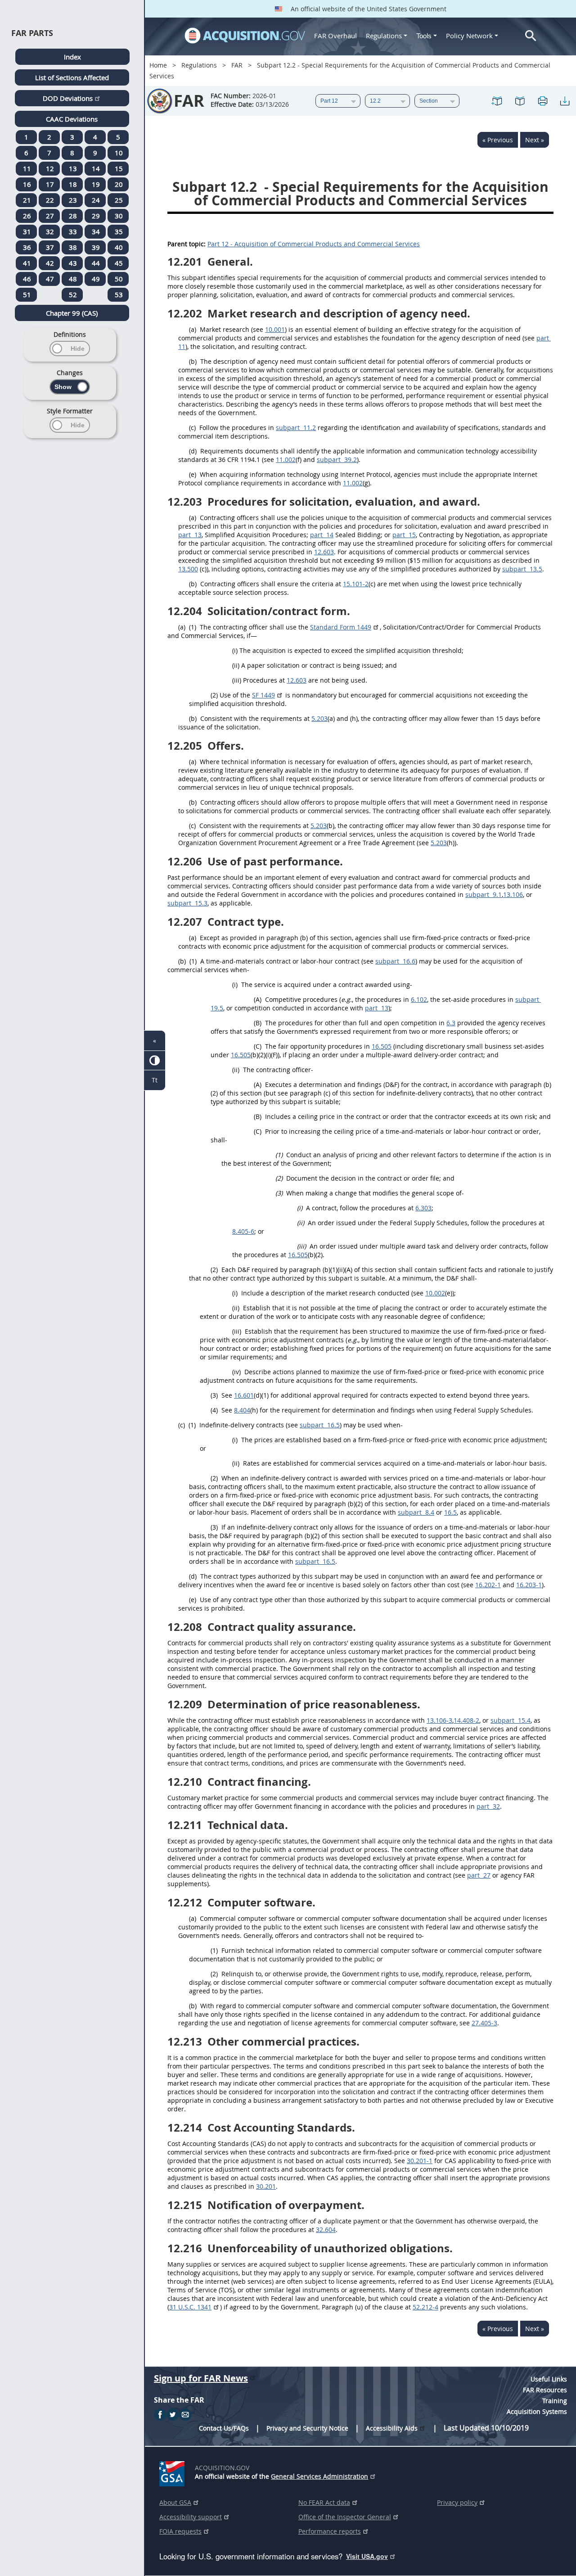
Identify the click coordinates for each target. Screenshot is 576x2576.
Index (72, 57)
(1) (193, 627)
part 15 (404, 535)
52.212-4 (425, 2307)
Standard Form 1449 (341, 627)
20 (119, 184)
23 (73, 200)
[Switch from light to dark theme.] (155, 1061)
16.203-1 (529, 1585)
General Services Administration (319, 2476)
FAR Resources (545, 2390)
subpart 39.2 (337, 460)
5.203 (319, 718)
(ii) (236, 665)
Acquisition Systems (537, 2411)
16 (27, 184)
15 (119, 168)
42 (50, 263)
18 (73, 184)
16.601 (244, 1395)
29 (96, 216)
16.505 (382, 1046)
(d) (193, 451)
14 (96, 168)
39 (96, 247)
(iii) (237, 680)
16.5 (450, 1512)
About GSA (175, 2502)
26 (27, 216)
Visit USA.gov (367, 2556)
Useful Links (549, 2379)
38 (73, 247)
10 (119, 153)
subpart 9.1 (484, 894)
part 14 (322, 535)
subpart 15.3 (187, 903)
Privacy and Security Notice (307, 2428)
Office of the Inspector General (345, 2517)
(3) (279, 1193)
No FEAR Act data (324, 2502)
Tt (155, 1080)
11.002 (286, 460)
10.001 (275, 329)
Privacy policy (457, 2502)
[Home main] (245, 36)
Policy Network (469, 36)
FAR (237, 65)
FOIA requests (180, 2531)
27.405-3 (484, 2023)
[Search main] (531, 36)
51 (27, 294)
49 (96, 279)
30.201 (266, 2186)
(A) (258, 999)
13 (73, 168)
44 (96, 263)
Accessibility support (191, 2517)
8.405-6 (243, 1231)
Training (555, 2401)
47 (50, 279)
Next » (535, 140)
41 (27, 263)
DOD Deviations (68, 98)
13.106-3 (439, 1720)
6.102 (419, 999)
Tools (425, 36)
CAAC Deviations (72, 119)
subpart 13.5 (522, 569)
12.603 (324, 552)
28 (73, 216)
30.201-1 (420, 2161)
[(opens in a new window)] (173, 2472)
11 (27, 168)
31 (27, 231)
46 (27, 279)
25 (119, 200)
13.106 (513, 894)
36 (27, 247)
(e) (193, 474)
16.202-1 (488, 1585)
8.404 (242, 1410)
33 (73, 231)
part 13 (190, 535)
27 (50, 216)
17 (50, 184)
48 (73, 279)
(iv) (236, 1372)
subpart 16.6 (395, 961)
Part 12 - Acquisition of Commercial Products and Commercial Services (314, 244)
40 (119, 247)
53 (119, 294)
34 (96, 231)
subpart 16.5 (320, 1425)
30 (119, 216)
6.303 (423, 1208)
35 (119, 231)
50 (119, 279)
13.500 (188, 569)
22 (50, 200)
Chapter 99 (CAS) (72, 313)
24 (96, 200)
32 (50, 231)
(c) (192, 428)
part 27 (479, 1875)
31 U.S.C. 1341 (190, 2307)
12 (50, 168)
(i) (235, 650)
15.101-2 (356, 584)
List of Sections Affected (72, 77)
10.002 (435, 1293)
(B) (258, 1023)
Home (158, 65)
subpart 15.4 (511, 1720)
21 (27, 200)
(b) (193, 361)
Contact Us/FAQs (224, 2428)
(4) (214, 1410)
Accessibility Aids (392, 2428)
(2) (214, 695)
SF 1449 (263, 695)
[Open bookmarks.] (520, 101)
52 (73, 294)
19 (96, 184)
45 (119, 263)
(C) (258, 1046)
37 (50, 247)
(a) (193, 329)
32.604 (326, 2230)
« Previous (498, 140)
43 (73, 263)
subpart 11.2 (296, 428)
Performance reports (330, 2531)
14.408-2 (466, 1720)
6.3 (451, 1023)
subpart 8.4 (416, 1512)
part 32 (488, 1806)
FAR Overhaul (335, 36)
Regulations (384, 36)
